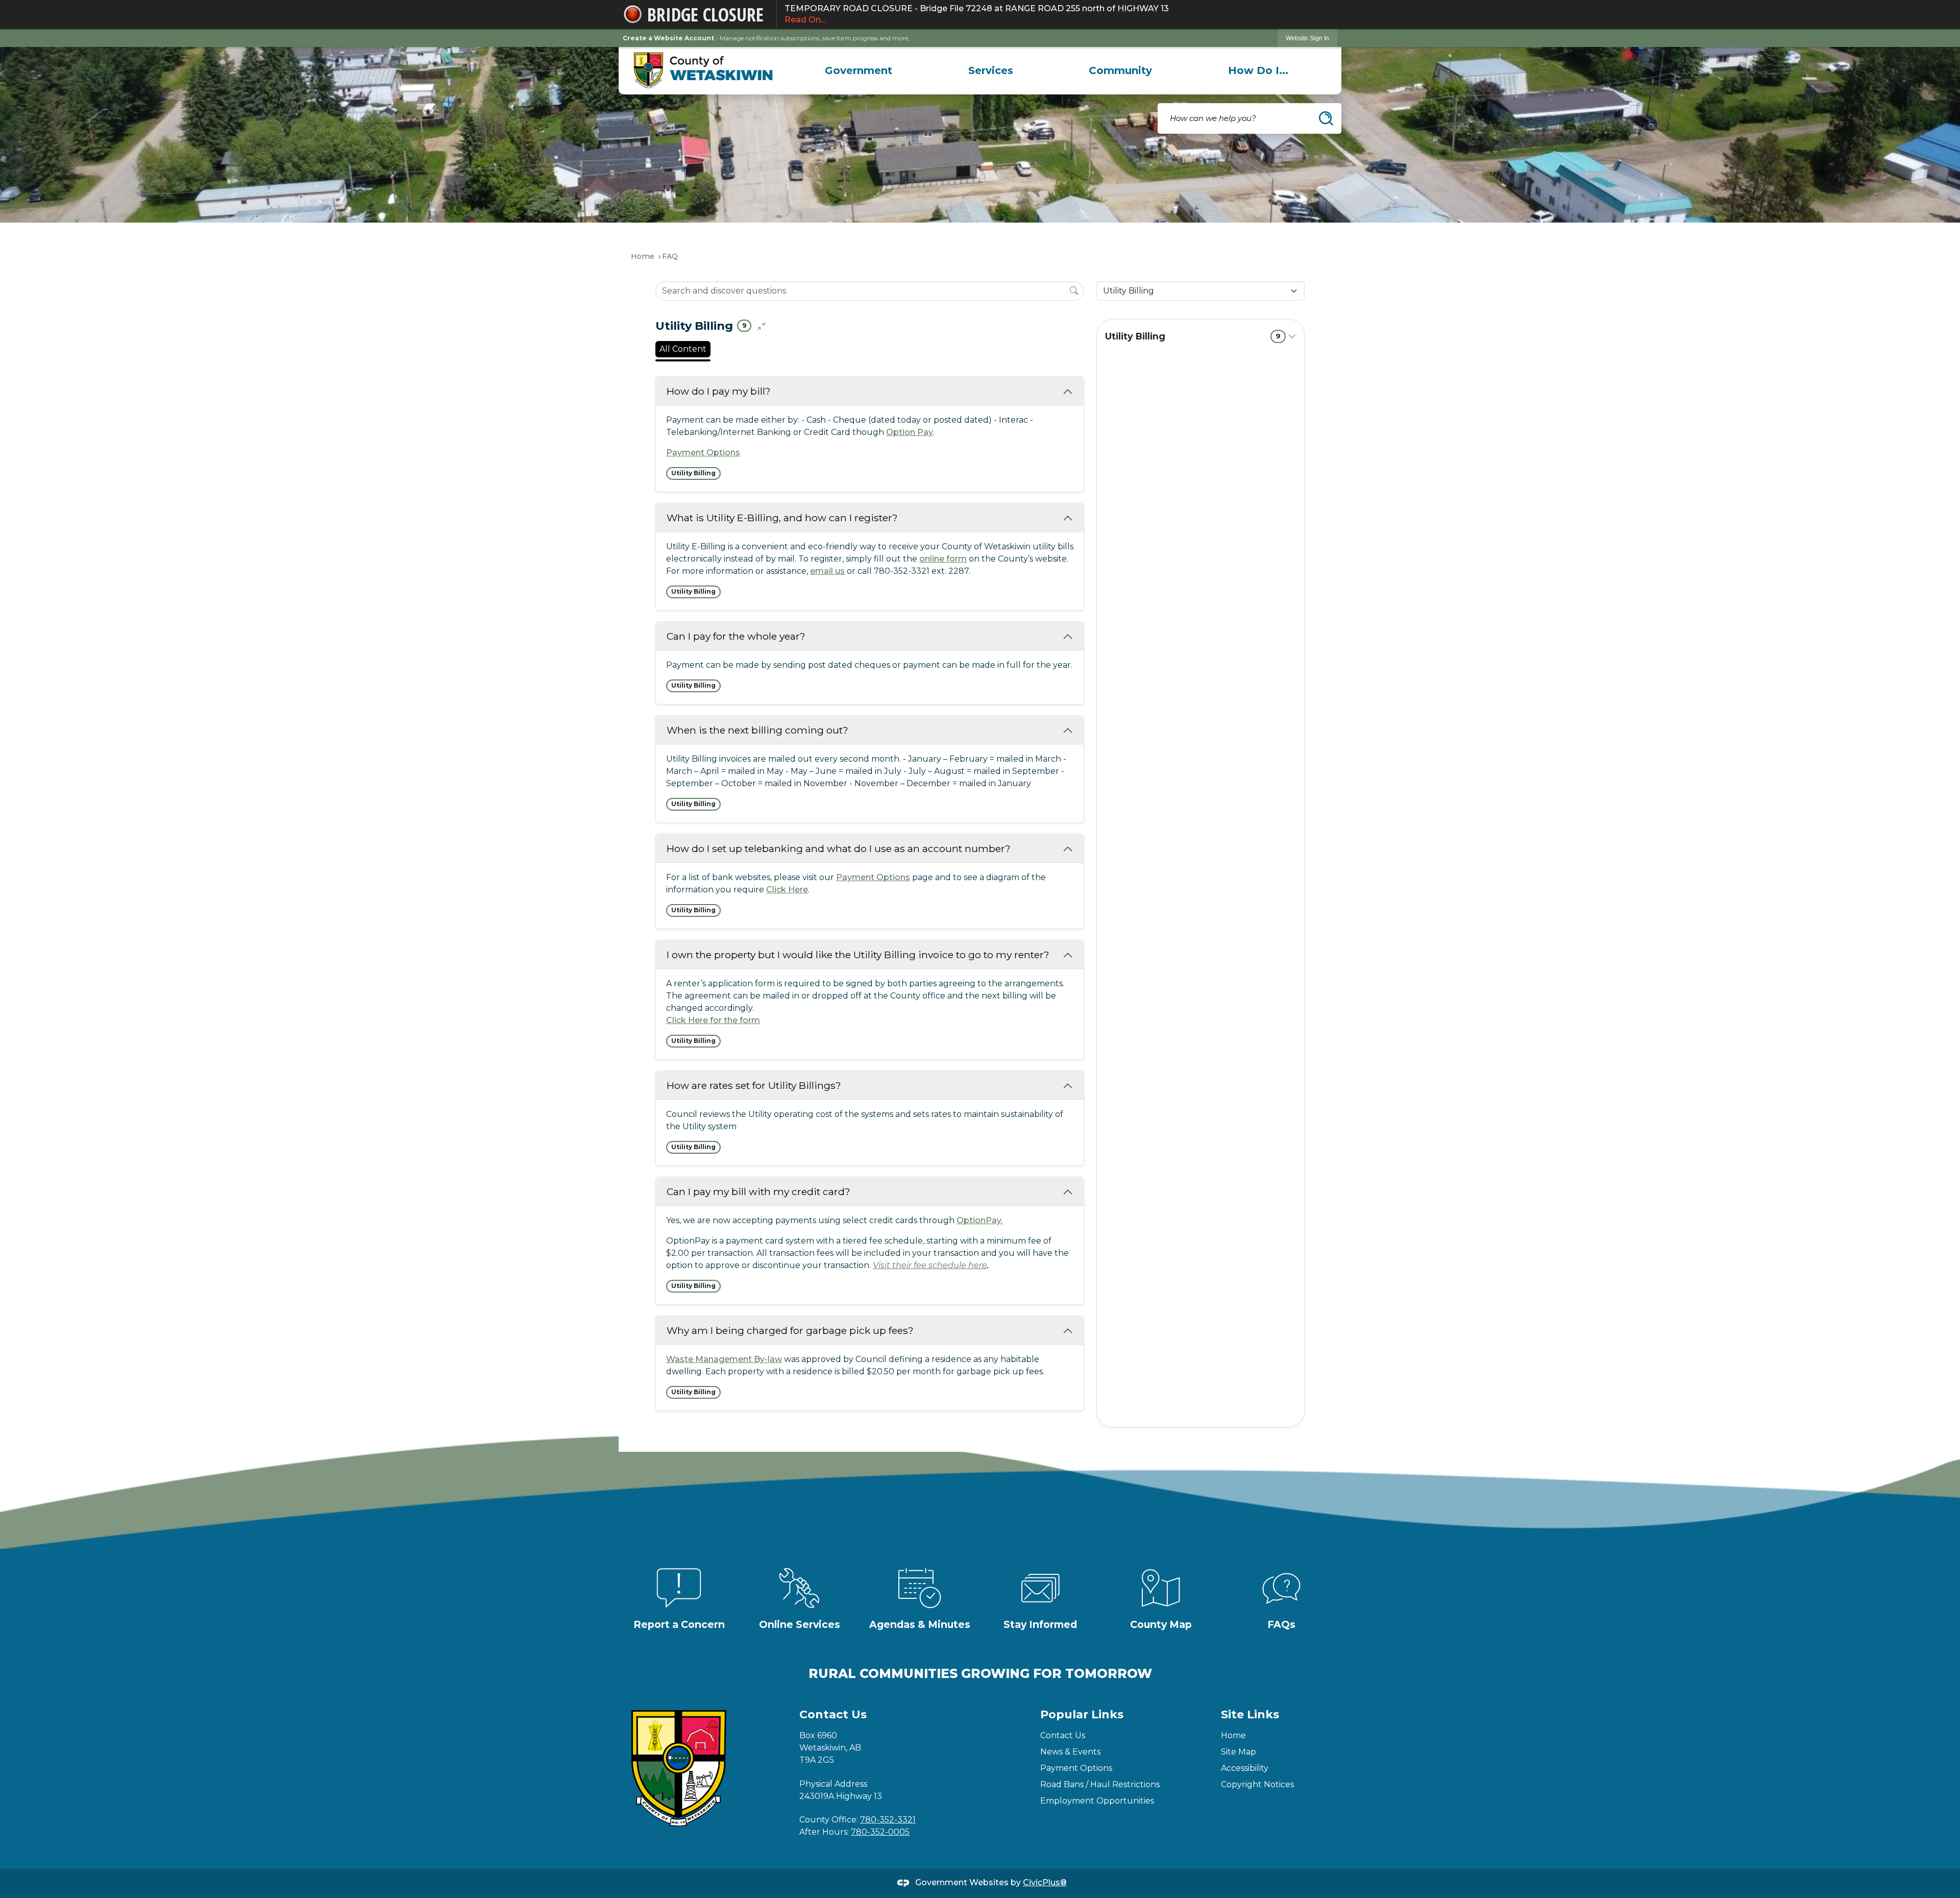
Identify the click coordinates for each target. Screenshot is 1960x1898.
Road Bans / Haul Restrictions (1100, 1784)
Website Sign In (1307, 38)
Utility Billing (1193, 336)
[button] (1326, 118)
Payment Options (703, 453)
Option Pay (910, 432)
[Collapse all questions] (762, 326)
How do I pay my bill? (719, 391)
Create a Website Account (668, 38)
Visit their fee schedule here (930, 1265)
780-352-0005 (880, 1832)
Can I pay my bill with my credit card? (758, 1191)
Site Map (1239, 1752)
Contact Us (1063, 1735)
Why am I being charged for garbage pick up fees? (790, 1330)
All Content (683, 349)
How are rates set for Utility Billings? (754, 1085)
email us (827, 571)
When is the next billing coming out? (757, 730)
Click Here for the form (713, 1020)
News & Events (1070, 1752)
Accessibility (1245, 1768)
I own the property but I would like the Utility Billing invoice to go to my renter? (858, 955)
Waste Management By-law (724, 1359)
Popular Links (1082, 1714)
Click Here (787, 890)
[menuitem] (859, 70)
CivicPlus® (1045, 1882)
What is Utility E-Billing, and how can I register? (782, 518)
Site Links (1250, 1714)
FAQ (670, 256)
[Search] (1074, 290)
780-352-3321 (888, 1820)
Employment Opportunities (1097, 1801)
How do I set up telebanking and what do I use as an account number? (839, 848)
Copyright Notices (1257, 1784)
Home (643, 256)
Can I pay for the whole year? (736, 636)
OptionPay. (979, 1220)
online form (943, 559)
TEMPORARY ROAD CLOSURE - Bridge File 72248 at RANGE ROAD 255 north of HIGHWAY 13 (977, 14)
